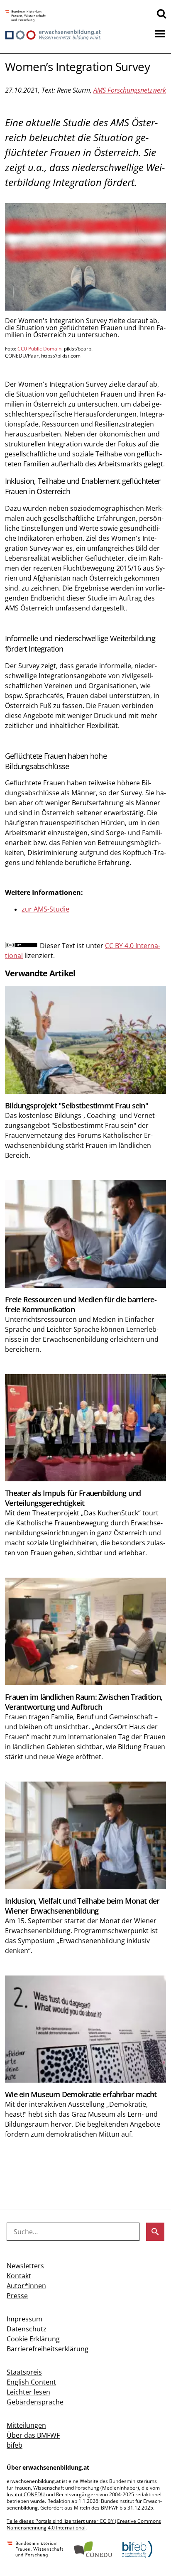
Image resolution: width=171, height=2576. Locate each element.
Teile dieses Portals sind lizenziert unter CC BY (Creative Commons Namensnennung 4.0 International (84, 2524)
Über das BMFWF (33, 2435)
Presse (17, 2296)
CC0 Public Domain (39, 349)
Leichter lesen (28, 2392)
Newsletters (25, 2266)
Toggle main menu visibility (160, 33)
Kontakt (19, 2276)
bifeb (15, 2445)
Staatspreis (24, 2372)
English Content (31, 2382)
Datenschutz (27, 2329)
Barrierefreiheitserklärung (48, 2349)
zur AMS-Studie (45, 909)
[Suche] (161, 13)
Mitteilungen (26, 2425)
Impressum (24, 2319)
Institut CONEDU (26, 2494)
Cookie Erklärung (33, 2339)
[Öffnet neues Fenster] (26, 16)
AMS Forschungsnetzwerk (130, 90)
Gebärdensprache (35, 2402)
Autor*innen (26, 2286)
